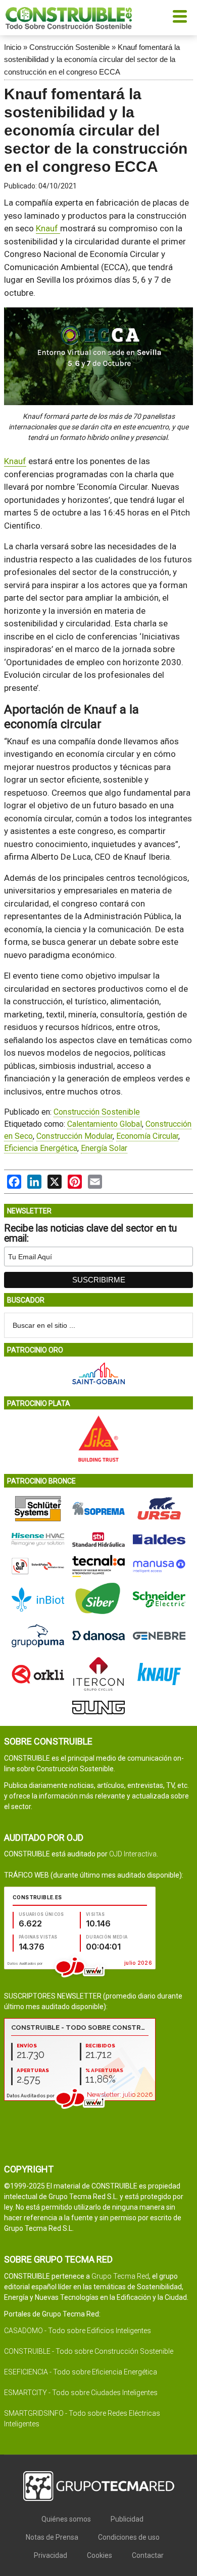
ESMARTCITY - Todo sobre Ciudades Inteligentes (81, 2393)
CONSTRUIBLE (69, 18)
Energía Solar (104, 1148)
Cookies (100, 2555)
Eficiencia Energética (41, 1148)
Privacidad (51, 2555)
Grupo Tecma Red (120, 2276)
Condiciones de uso (129, 2537)
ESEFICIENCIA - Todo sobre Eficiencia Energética (81, 2372)
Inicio (13, 47)
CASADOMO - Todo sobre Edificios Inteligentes (78, 2331)
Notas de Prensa (52, 2537)
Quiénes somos (66, 2519)
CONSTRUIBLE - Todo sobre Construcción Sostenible (89, 2351)
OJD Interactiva (133, 1854)
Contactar (148, 2555)
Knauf (48, 228)
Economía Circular (147, 1136)
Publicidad (127, 2519)
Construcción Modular (75, 1136)
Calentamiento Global (105, 1124)
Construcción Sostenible (69, 47)
